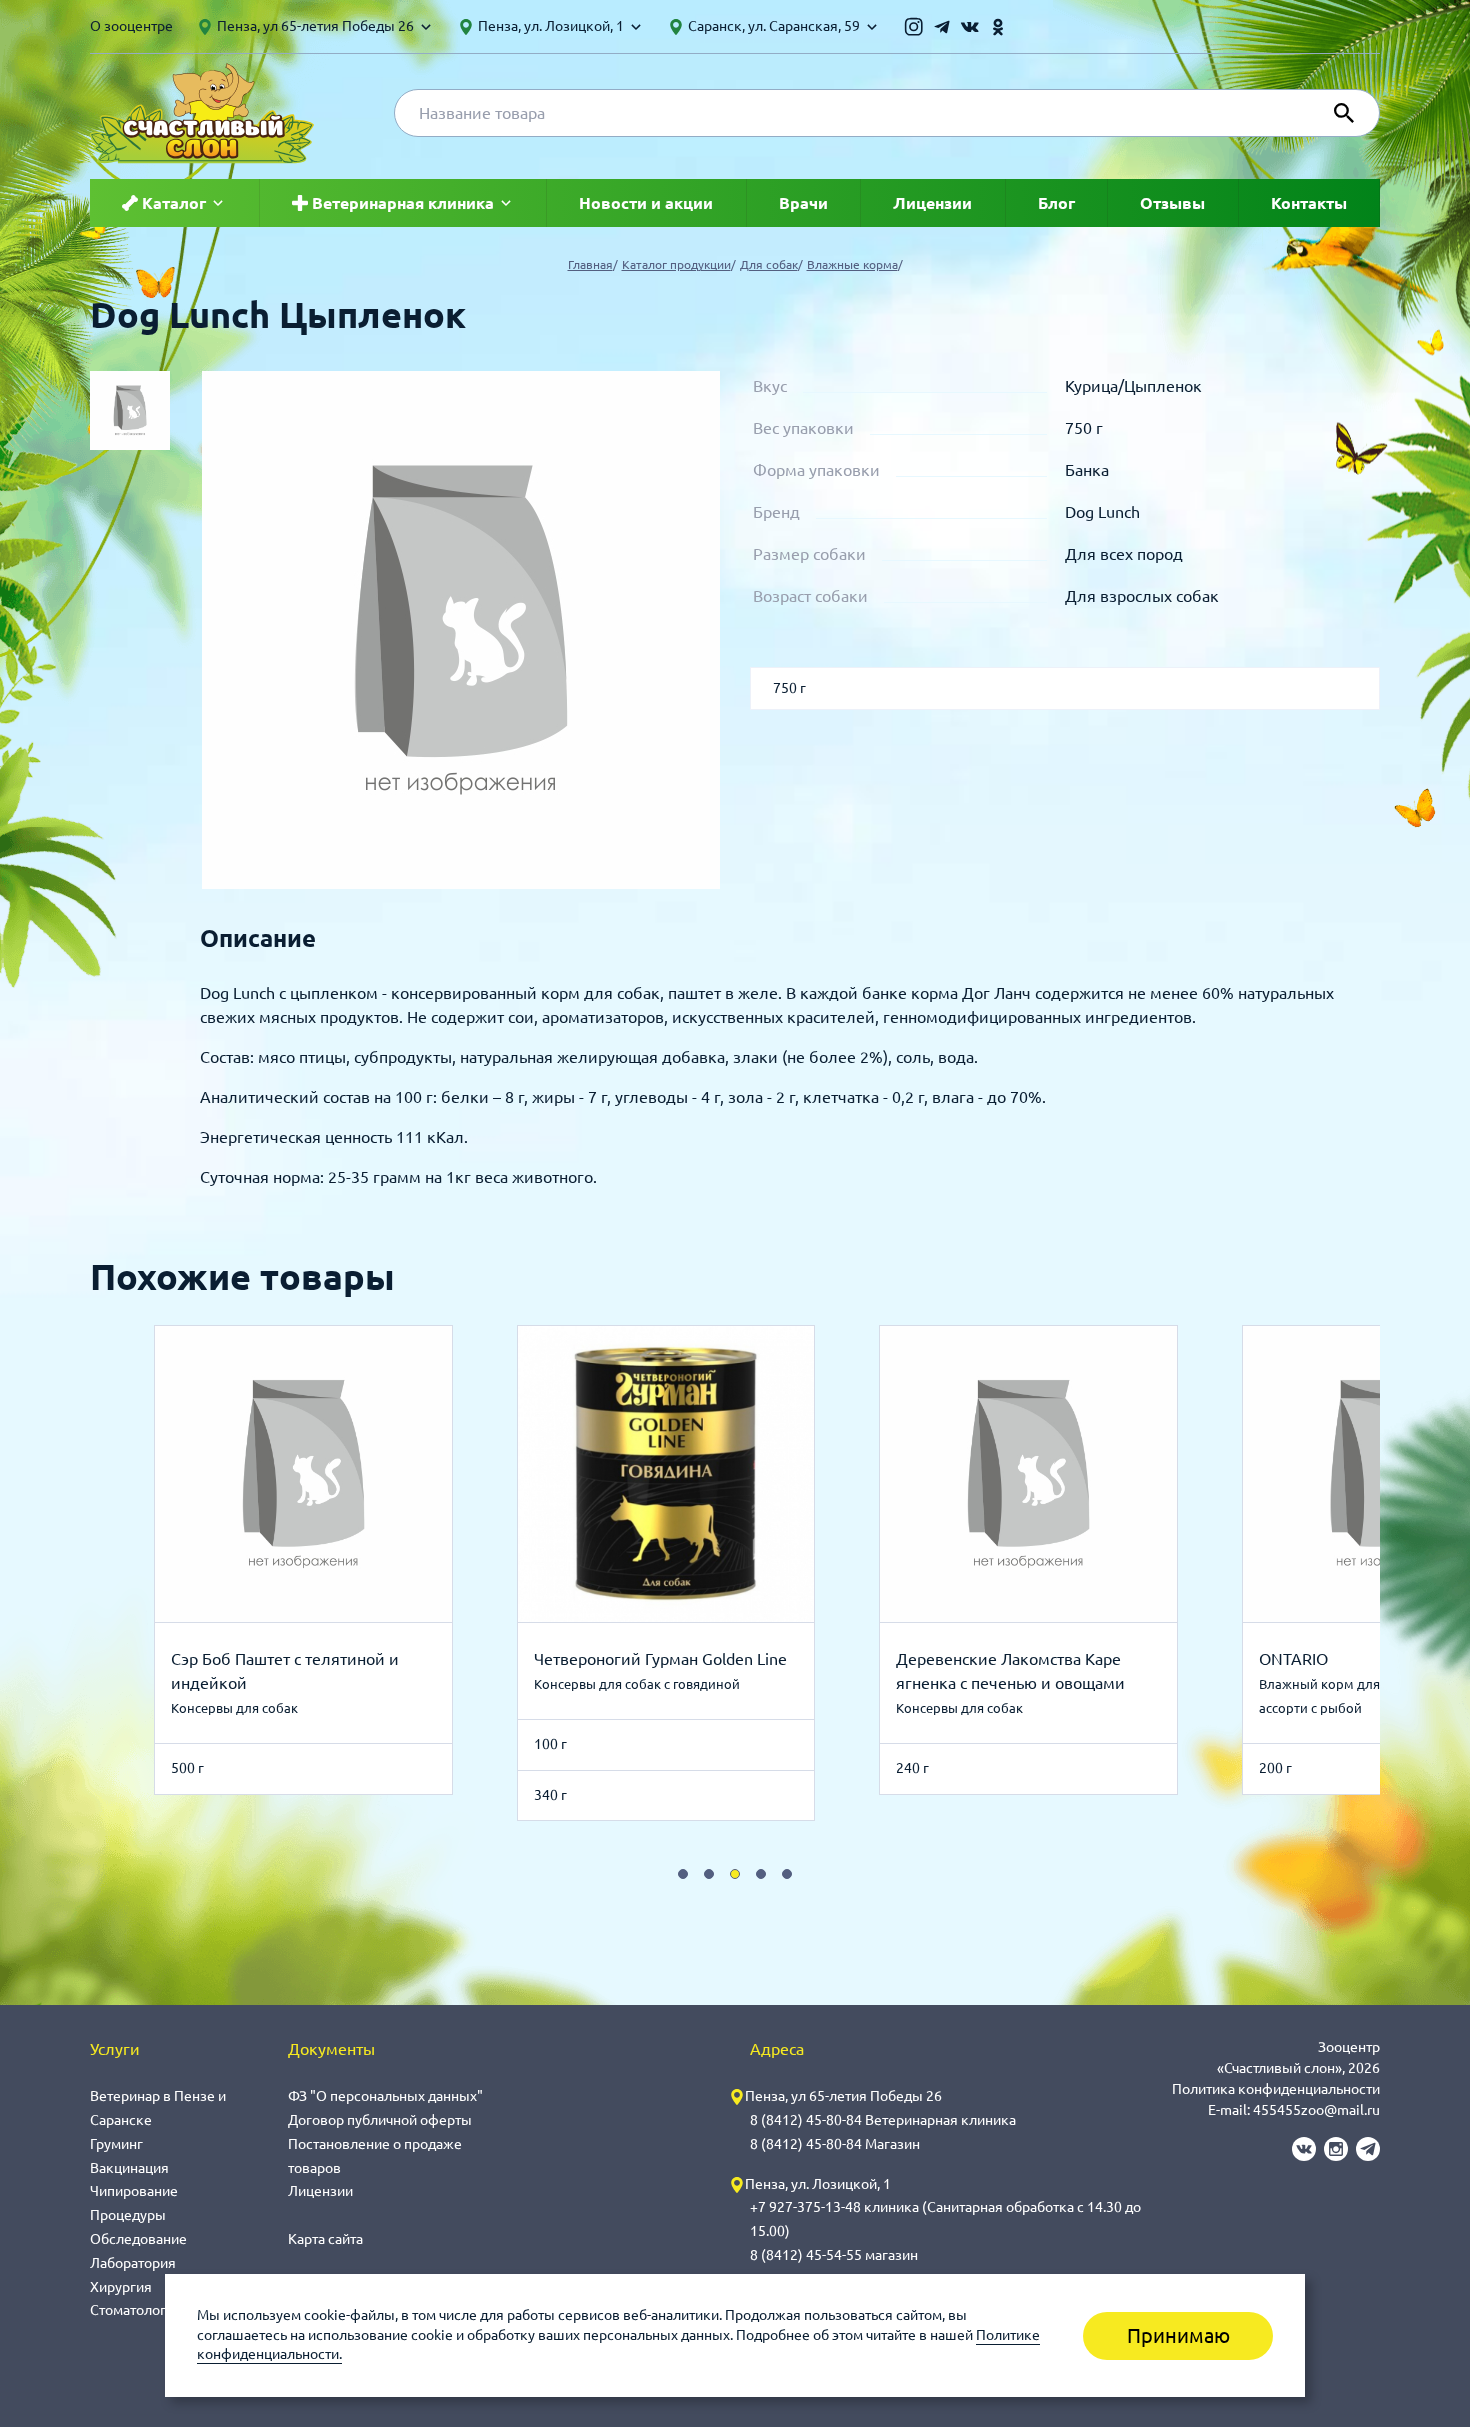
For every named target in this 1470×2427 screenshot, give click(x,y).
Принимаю (1178, 2335)
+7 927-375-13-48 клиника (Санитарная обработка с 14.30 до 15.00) (945, 2219)
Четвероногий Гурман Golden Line (660, 1659)
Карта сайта (325, 2239)
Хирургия (121, 2287)
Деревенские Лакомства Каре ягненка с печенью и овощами (1010, 1671)
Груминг (116, 2144)
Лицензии (932, 203)
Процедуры (128, 2215)
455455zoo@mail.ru (1316, 2110)
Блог (1056, 203)
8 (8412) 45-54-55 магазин (834, 2255)
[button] (683, 1874)
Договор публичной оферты (380, 2120)
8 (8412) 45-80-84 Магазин (835, 2144)
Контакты (1309, 203)
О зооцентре (131, 26)
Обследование (138, 2239)
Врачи (803, 203)
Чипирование (134, 2191)
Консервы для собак (234, 1708)
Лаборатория (133, 2263)
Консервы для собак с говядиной (637, 1684)
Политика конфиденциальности (1276, 2089)
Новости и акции (646, 203)
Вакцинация (129, 2168)
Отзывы (1172, 203)
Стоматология (136, 2310)
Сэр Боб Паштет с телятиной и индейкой (285, 1671)
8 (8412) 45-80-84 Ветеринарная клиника (883, 2120)
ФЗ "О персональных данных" (385, 2096)
